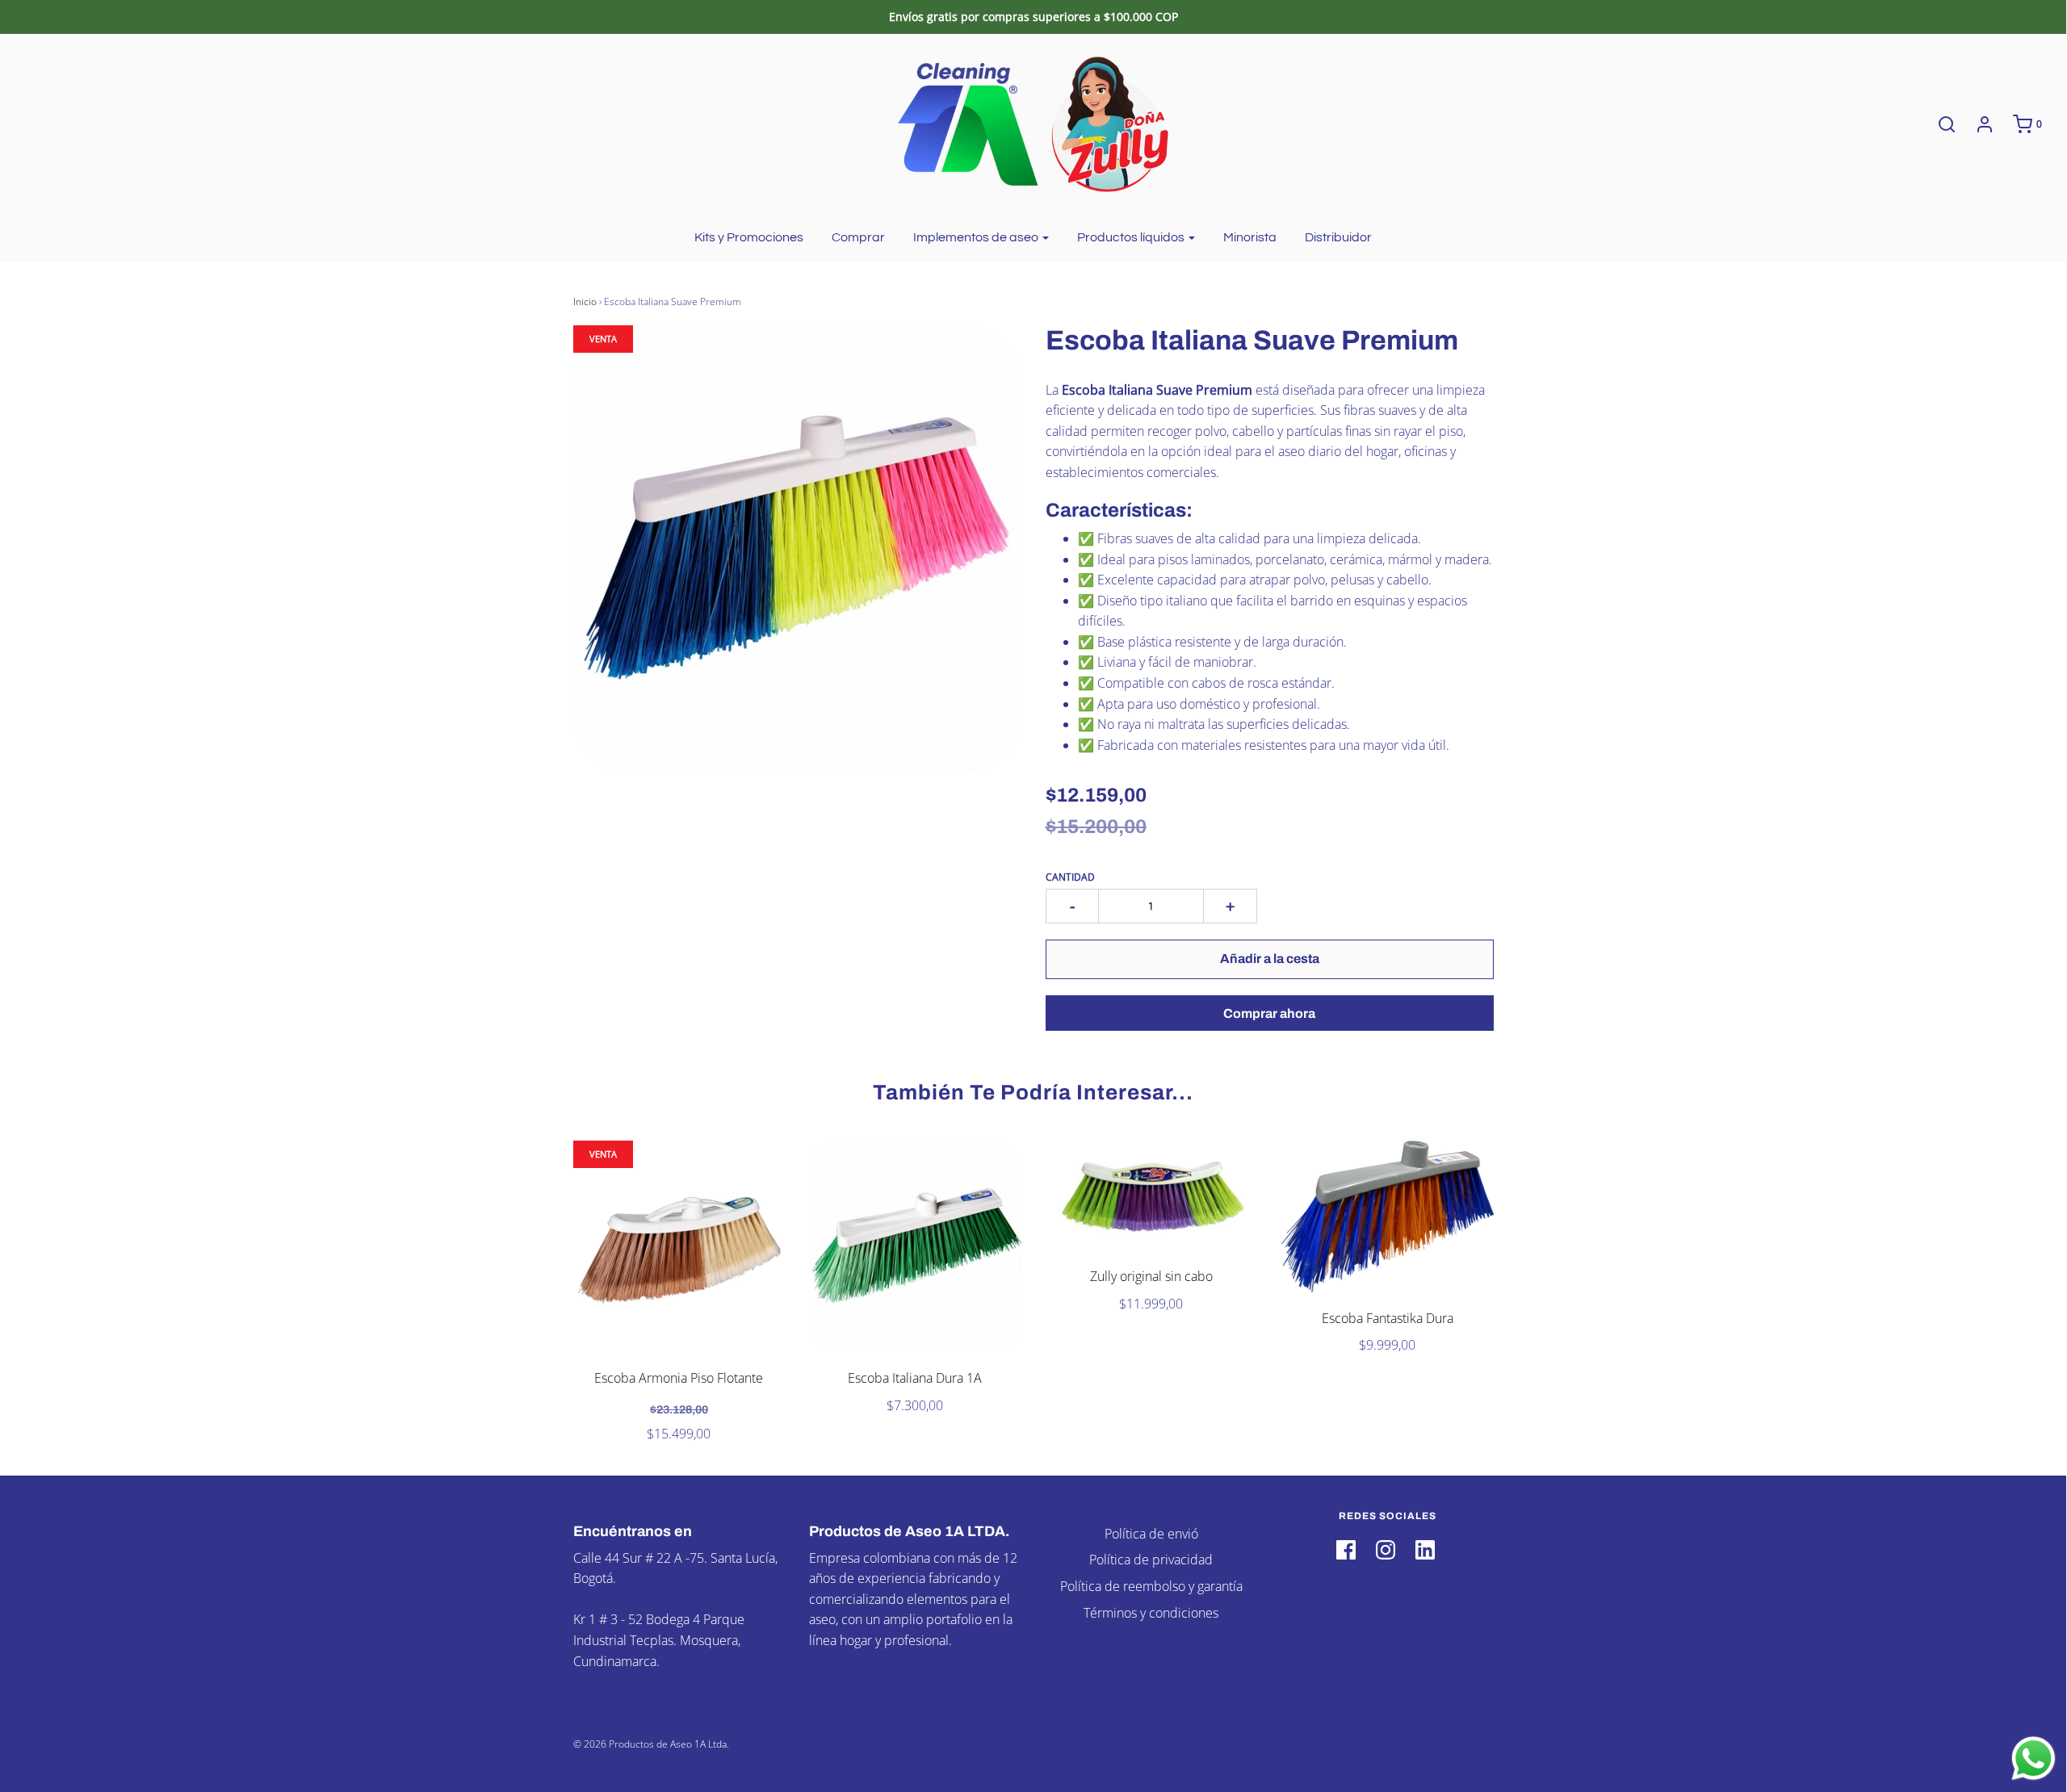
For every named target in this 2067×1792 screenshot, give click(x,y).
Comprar (858, 237)
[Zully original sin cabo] (1152, 1196)
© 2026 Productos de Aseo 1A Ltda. (651, 1744)
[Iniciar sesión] (1977, 124)
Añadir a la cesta (1270, 959)
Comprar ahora (1269, 1013)
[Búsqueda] (1939, 124)
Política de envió (1151, 1534)
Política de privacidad (1151, 1560)
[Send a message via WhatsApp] (2033, 1759)
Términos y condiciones (1151, 1613)
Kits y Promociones (749, 237)
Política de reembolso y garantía (1151, 1586)
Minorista (1250, 237)
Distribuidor (1338, 237)
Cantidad (1070, 877)
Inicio (585, 301)
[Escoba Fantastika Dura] (1388, 1216)
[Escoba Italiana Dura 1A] (915, 1247)
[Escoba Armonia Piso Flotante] (679, 1247)
